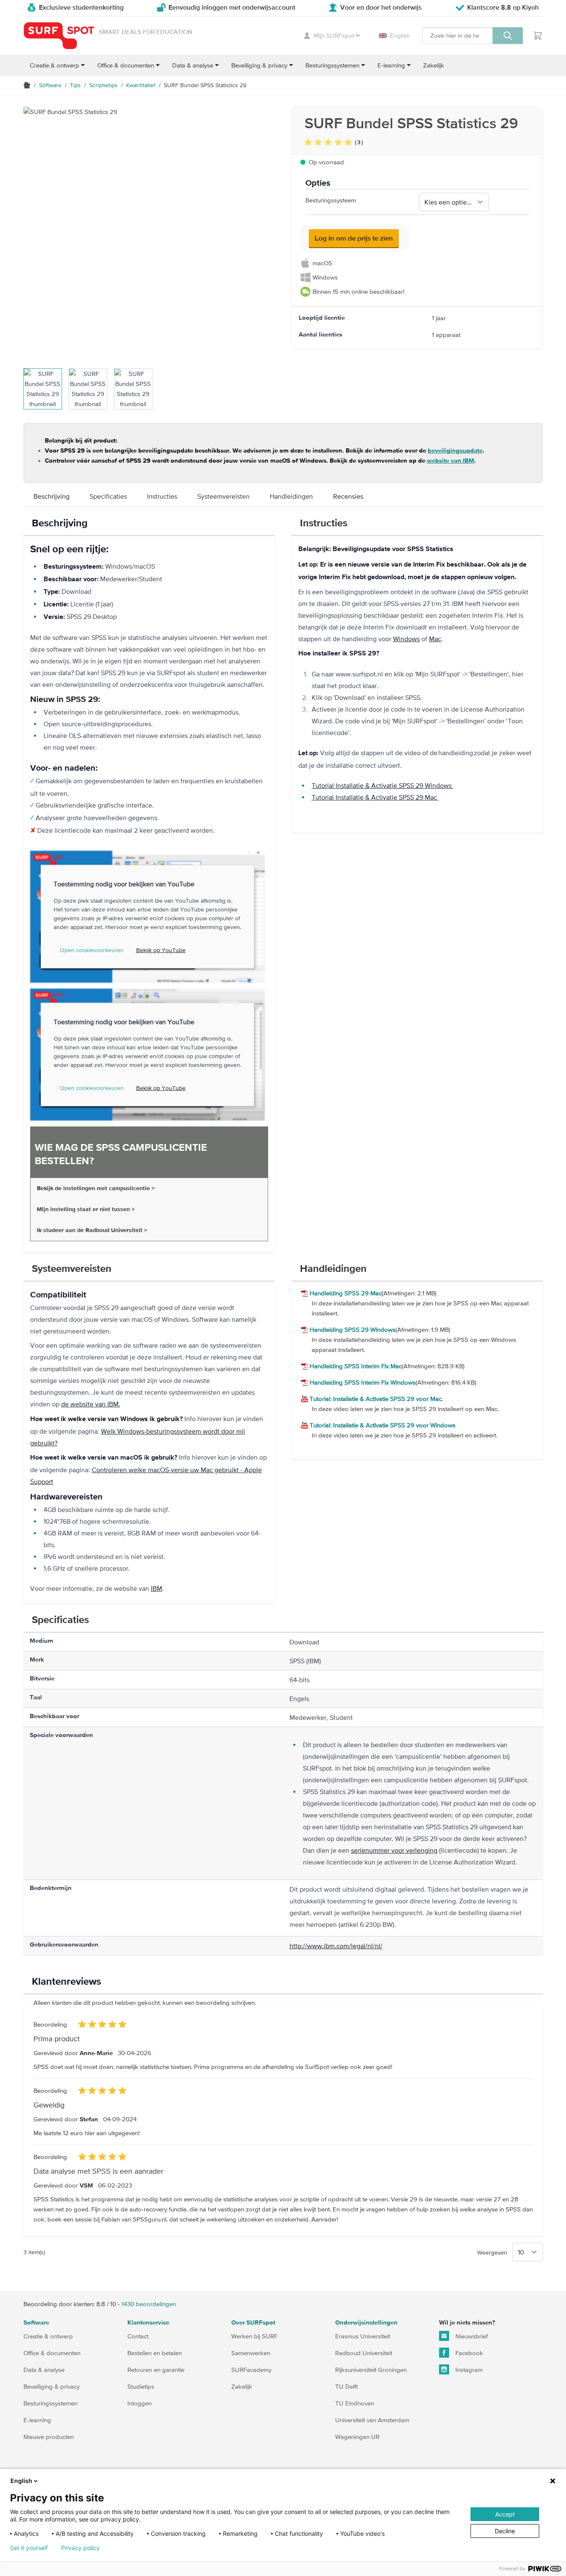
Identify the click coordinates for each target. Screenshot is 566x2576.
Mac (435, 639)
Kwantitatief (141, 85)
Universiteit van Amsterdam (372, 2420)
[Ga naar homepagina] (27, 85)
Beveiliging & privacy (52, 2386)
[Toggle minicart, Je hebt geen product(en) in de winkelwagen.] (538, 36)
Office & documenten (52, 2353)
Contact (138, 2336)
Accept (505, 2514)
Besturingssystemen (50, 2403)
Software (50, 85)
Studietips (141, 2386)
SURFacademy (251, 2370)
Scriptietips (103, 85)
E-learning (37, 2420)
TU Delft (346, 2386)
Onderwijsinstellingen (366, 2323)
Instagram (468, 2370)
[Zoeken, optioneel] (508, 36)
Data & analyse (44, 2370)
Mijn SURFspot (334, 35)
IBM (156, 1588)
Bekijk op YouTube (161, 950)
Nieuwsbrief (471, 2336)
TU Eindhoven (355, 2403)
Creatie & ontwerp (48, 2336)
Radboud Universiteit (364, 2353)
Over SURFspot (253, 2323)
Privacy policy (80, 2548)
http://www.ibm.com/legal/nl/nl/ (336, 1946)
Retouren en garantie (156, 2370)
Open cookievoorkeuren (92, 950)
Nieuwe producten (49, 2437)
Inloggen (140, 2403)
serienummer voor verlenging (394, 1850)
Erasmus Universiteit (363, 2336)
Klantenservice (148, 2323)
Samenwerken (251, 2353)
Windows (406, 639)
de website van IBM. (91, 1404)
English (400, 35)
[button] (334, 142)
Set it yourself (29, 2548)
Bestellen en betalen (155, 2353)
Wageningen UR (357, 2437)
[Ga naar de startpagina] (59, 36)
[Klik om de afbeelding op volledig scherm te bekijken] (149, 233)
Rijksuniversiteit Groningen (371, 2370)
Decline (505, 2531)
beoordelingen (149, 2304)
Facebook (468, 2353)
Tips (75, 85)
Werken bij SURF (254, 2336)
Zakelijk (242, 2386)
